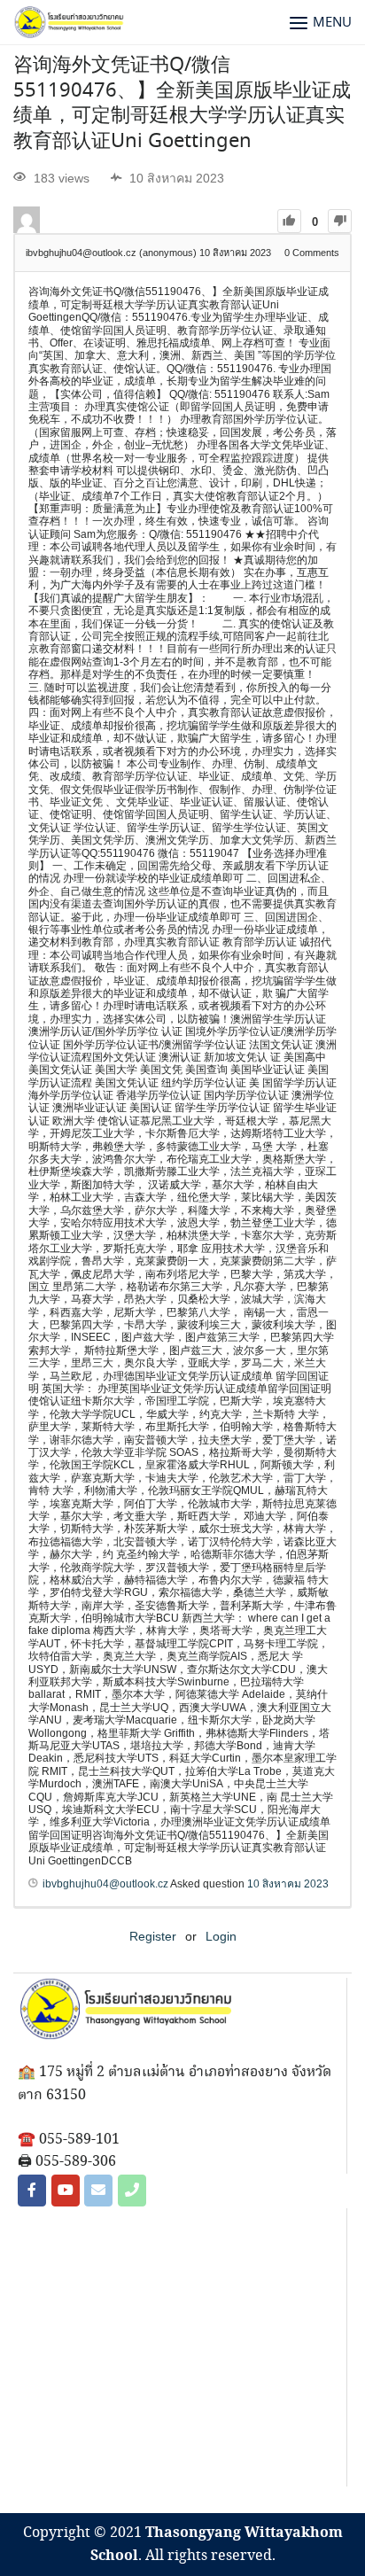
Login (221, 1936)
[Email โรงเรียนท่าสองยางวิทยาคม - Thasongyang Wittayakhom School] (98, 2191)
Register (153, 1936)
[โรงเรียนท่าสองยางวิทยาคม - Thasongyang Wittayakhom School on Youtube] (66, 2191)
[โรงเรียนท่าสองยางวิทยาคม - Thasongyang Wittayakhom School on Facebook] (32, 2191)
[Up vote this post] (289, 221)
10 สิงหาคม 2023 (288, 1884)
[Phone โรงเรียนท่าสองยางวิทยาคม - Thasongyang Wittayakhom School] (132, 2191)
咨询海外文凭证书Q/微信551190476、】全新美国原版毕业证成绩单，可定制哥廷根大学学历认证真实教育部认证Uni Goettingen (182, 104)
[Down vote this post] (340, 221)
